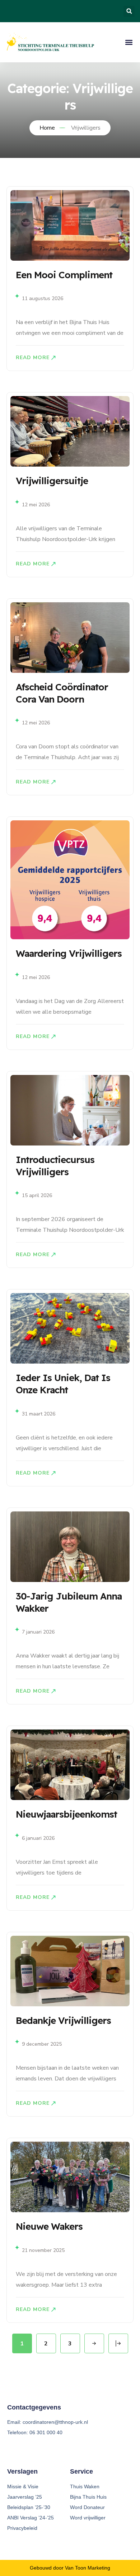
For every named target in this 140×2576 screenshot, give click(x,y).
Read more (33, 358)
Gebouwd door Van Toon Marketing (70, 2568)
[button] (129, 11)
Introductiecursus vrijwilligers (55, 1166)
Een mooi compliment (64, 275)
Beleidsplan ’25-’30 (29, 2507)
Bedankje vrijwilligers (63, 2020)
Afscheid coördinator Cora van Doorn (62, 693)
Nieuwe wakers (49, 2226)
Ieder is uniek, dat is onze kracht (63, 1384)
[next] (94, 2343)
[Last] (118, 2343)
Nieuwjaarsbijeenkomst (66, 1814)
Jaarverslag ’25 (25, 2497)
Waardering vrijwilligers (69, 953)
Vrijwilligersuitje (52, 481)
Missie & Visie (23, 2486)
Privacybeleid (22, 2528)
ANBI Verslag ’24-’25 (31, 2518)
